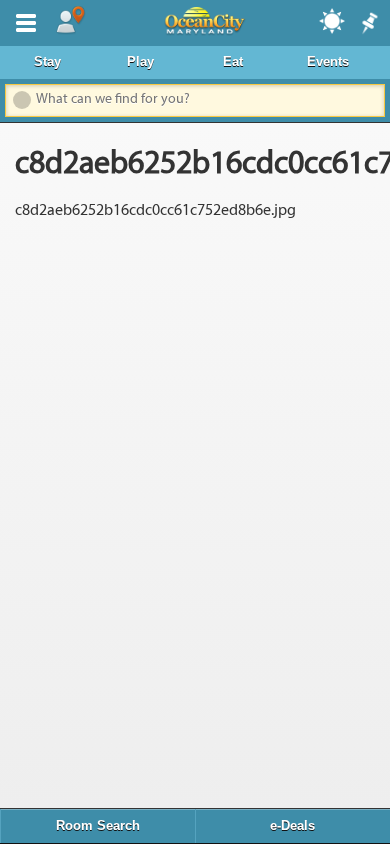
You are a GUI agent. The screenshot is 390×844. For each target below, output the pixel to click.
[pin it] (368, 24)
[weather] (333, 20)
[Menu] (22, 21)
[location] (70, 21)
